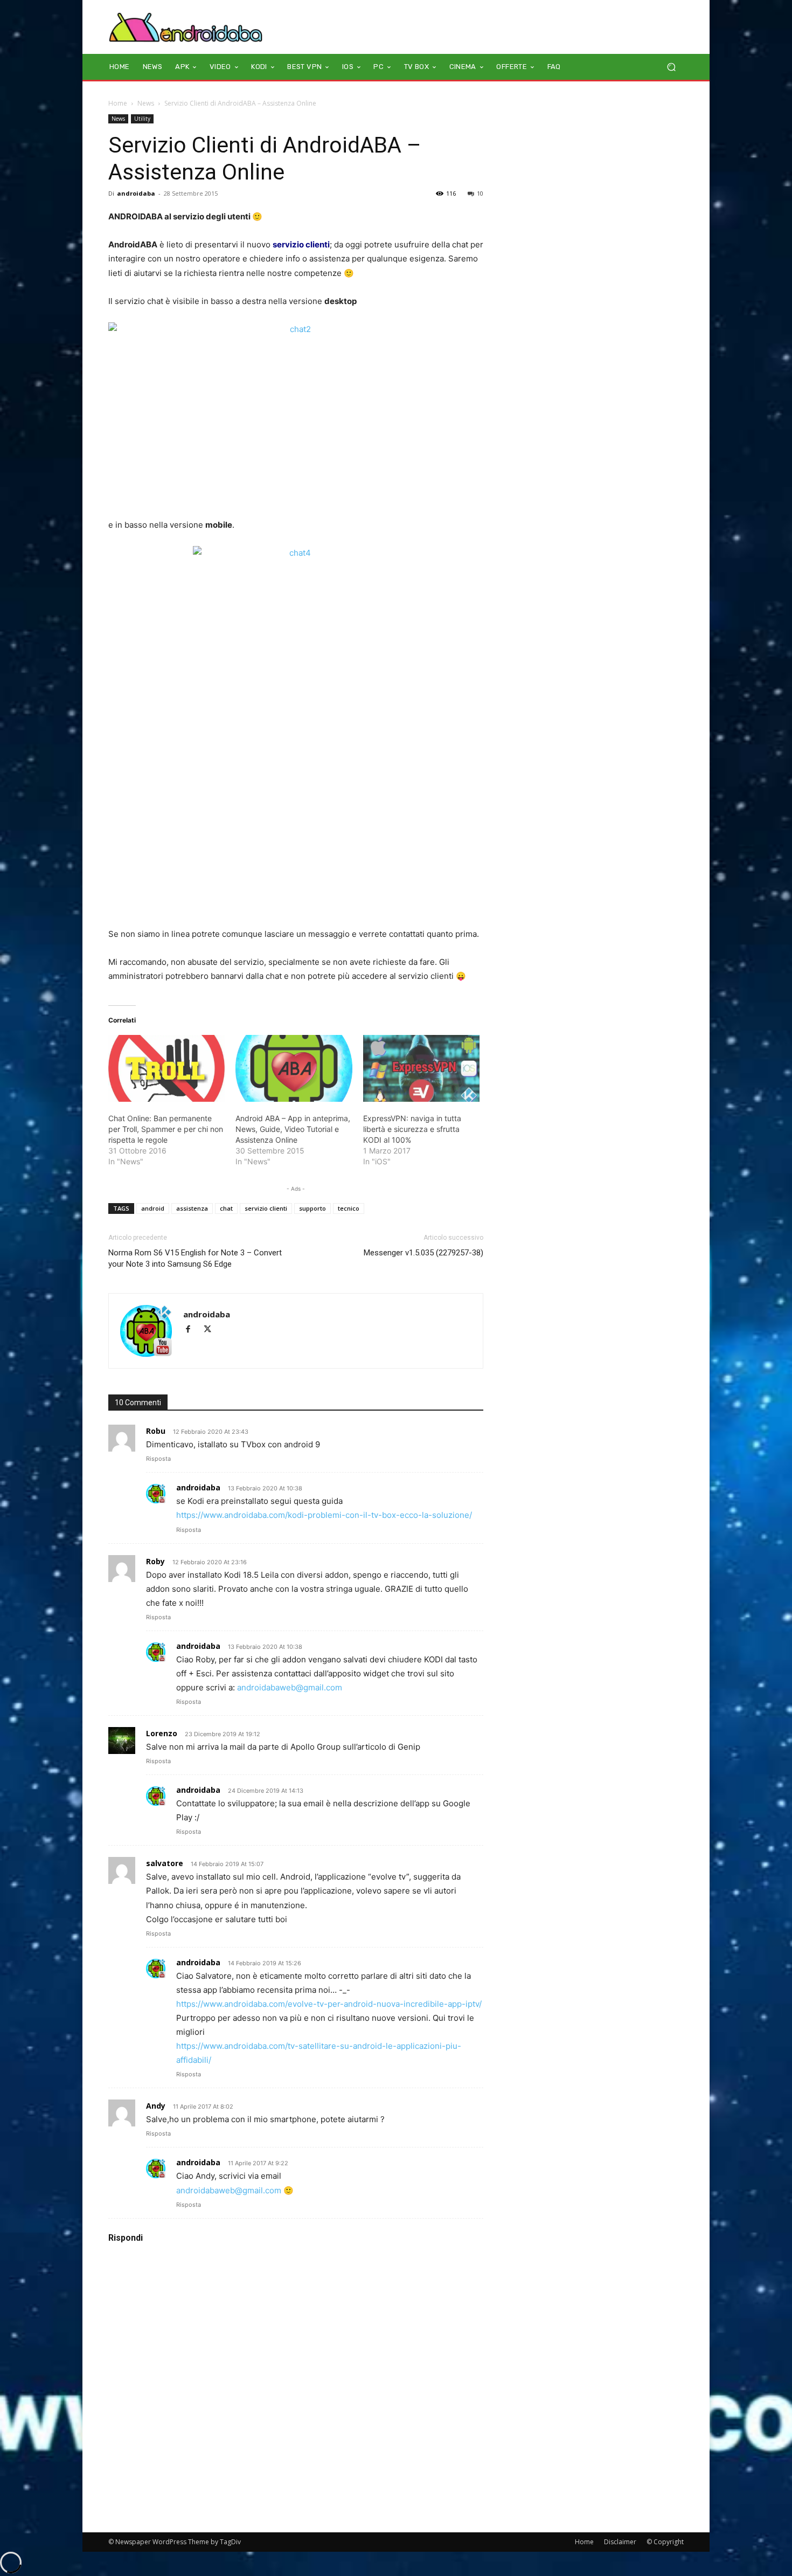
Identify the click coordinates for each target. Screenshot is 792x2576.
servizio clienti (266, 1208)
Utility (142, 119)
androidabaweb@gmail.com (290, 1687)
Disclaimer (620, 2542)
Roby (155, 1561)
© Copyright (665, 2542)
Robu (156, 1431)
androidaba (136, 193)
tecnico (349, 1208)
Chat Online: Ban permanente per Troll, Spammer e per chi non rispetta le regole (166, 1129)
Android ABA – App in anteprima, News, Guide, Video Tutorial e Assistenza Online (293, 1129)
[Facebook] (193, 1330)
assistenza (192, 1208)
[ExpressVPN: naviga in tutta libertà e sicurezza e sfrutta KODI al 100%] (421, 1068)
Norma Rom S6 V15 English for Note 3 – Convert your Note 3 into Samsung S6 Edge (195, 1258)
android (153, 1208)
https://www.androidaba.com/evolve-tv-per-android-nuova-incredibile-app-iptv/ (329, 2004)
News (146, 103)
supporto (312, 1208)
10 (480, 193)
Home (118, 103)
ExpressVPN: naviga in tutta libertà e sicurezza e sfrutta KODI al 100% (412, 1129)
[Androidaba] (186, 27)
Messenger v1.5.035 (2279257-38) (423, 1253)
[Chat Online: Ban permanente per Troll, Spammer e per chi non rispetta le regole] (166, 1068)
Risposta (158, 1459)
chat (226, 1208)
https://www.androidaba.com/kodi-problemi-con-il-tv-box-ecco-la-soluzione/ (324, 1515)
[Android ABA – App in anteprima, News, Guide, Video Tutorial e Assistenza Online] (294, 1068)
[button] (671, 67)
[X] (211, 1330)
